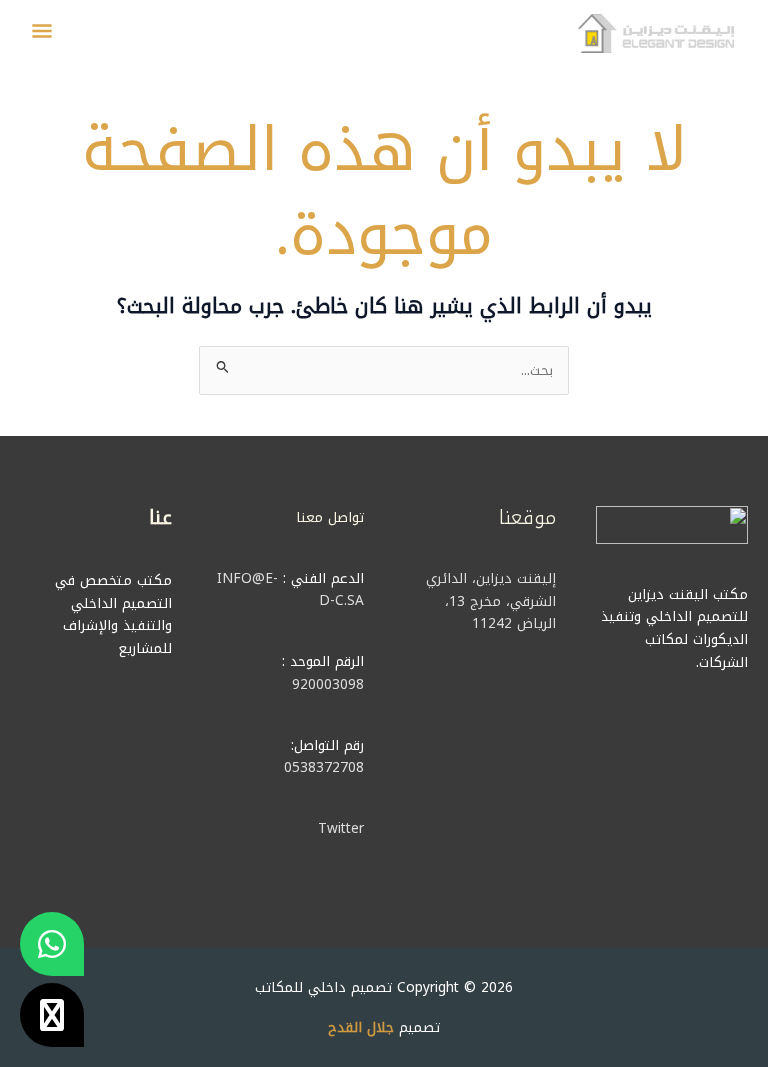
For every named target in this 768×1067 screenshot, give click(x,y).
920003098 (328, 684)
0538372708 (324, 767)
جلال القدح (361, 1027)
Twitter (341, 828)
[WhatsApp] (52, 944)
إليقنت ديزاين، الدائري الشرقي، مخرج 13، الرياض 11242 (491, 600)
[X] (52, 1015)
